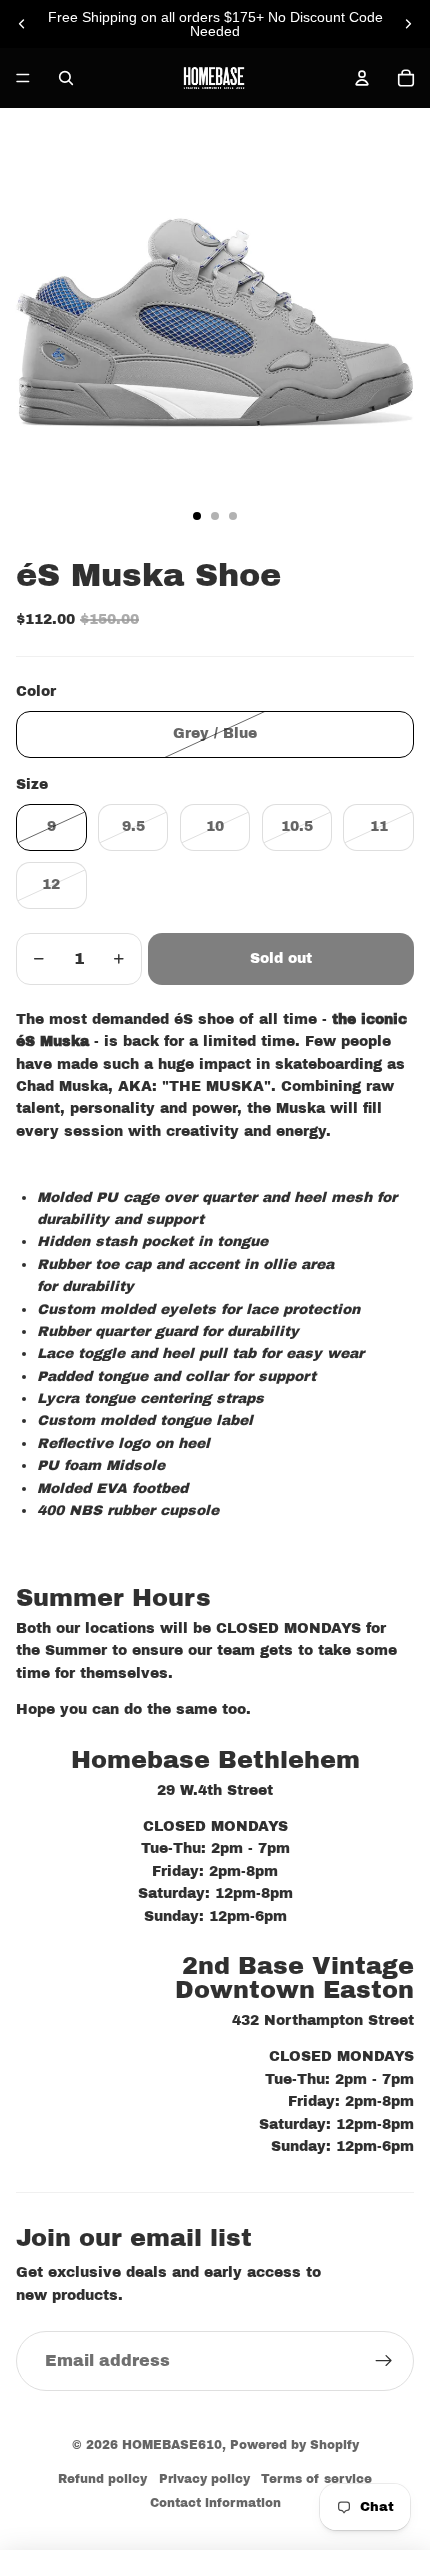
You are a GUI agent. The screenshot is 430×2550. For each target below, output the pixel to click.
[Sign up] (384, 2361)
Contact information (215, 2503)
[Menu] (23, 78)
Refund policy (102, 2479)
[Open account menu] (362, 78)
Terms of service (316, 2479)
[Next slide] (408, 24)
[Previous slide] (22, 24)
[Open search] (66, 78)
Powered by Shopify (294, 2445)
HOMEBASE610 (172, 2445)
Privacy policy (204, 2479)
